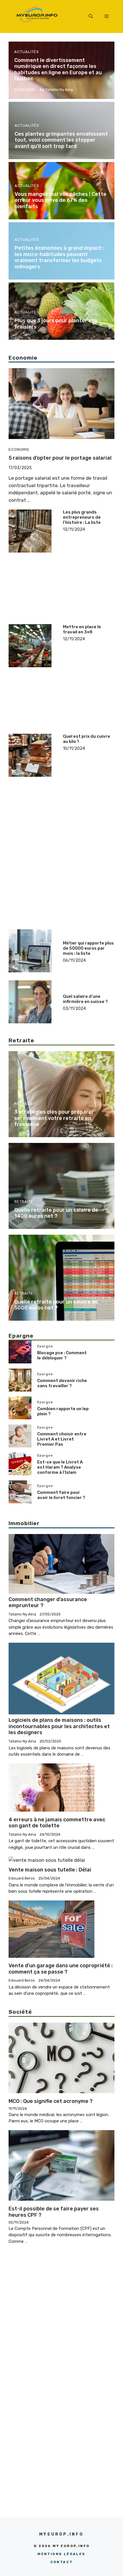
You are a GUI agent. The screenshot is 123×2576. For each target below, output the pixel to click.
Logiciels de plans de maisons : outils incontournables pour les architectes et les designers (59, 1726)
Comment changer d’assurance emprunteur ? (48, 1603)
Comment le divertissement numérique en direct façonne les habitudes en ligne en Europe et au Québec (58, 70)
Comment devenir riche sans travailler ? (62, 1383)
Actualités (27, 52)
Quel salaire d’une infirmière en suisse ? (85, 999)
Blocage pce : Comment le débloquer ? (62, 1355)
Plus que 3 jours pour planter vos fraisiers (56, 324)
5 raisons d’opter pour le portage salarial (60, 458)
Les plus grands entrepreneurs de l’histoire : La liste (82, 517)
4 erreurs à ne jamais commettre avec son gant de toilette (57, 1823)
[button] (91, 16)
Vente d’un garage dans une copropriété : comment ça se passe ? (61, 1969)
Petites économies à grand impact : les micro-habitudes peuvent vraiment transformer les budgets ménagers (59, 257)
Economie (19, 449)
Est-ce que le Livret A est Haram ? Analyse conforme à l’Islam (60, 1467)
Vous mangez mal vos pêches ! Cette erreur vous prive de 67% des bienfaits (60, 200)
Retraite (24, 1103)
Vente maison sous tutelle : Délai (50, 1870)
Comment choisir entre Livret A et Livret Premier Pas (62, 1439)
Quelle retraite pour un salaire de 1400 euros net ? (56, 1213)
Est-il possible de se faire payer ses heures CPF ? (54, 2212)
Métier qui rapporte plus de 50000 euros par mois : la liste (88, 948)
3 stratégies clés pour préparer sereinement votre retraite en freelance (54, 1118)
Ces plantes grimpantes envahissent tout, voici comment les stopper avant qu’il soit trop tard (61, 140)
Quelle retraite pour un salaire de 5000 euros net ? (56, 1305)
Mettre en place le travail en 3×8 (82, 629)
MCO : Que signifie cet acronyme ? (51, 2101)
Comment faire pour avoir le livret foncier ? (61, 1495)
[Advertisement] (89, 554)
